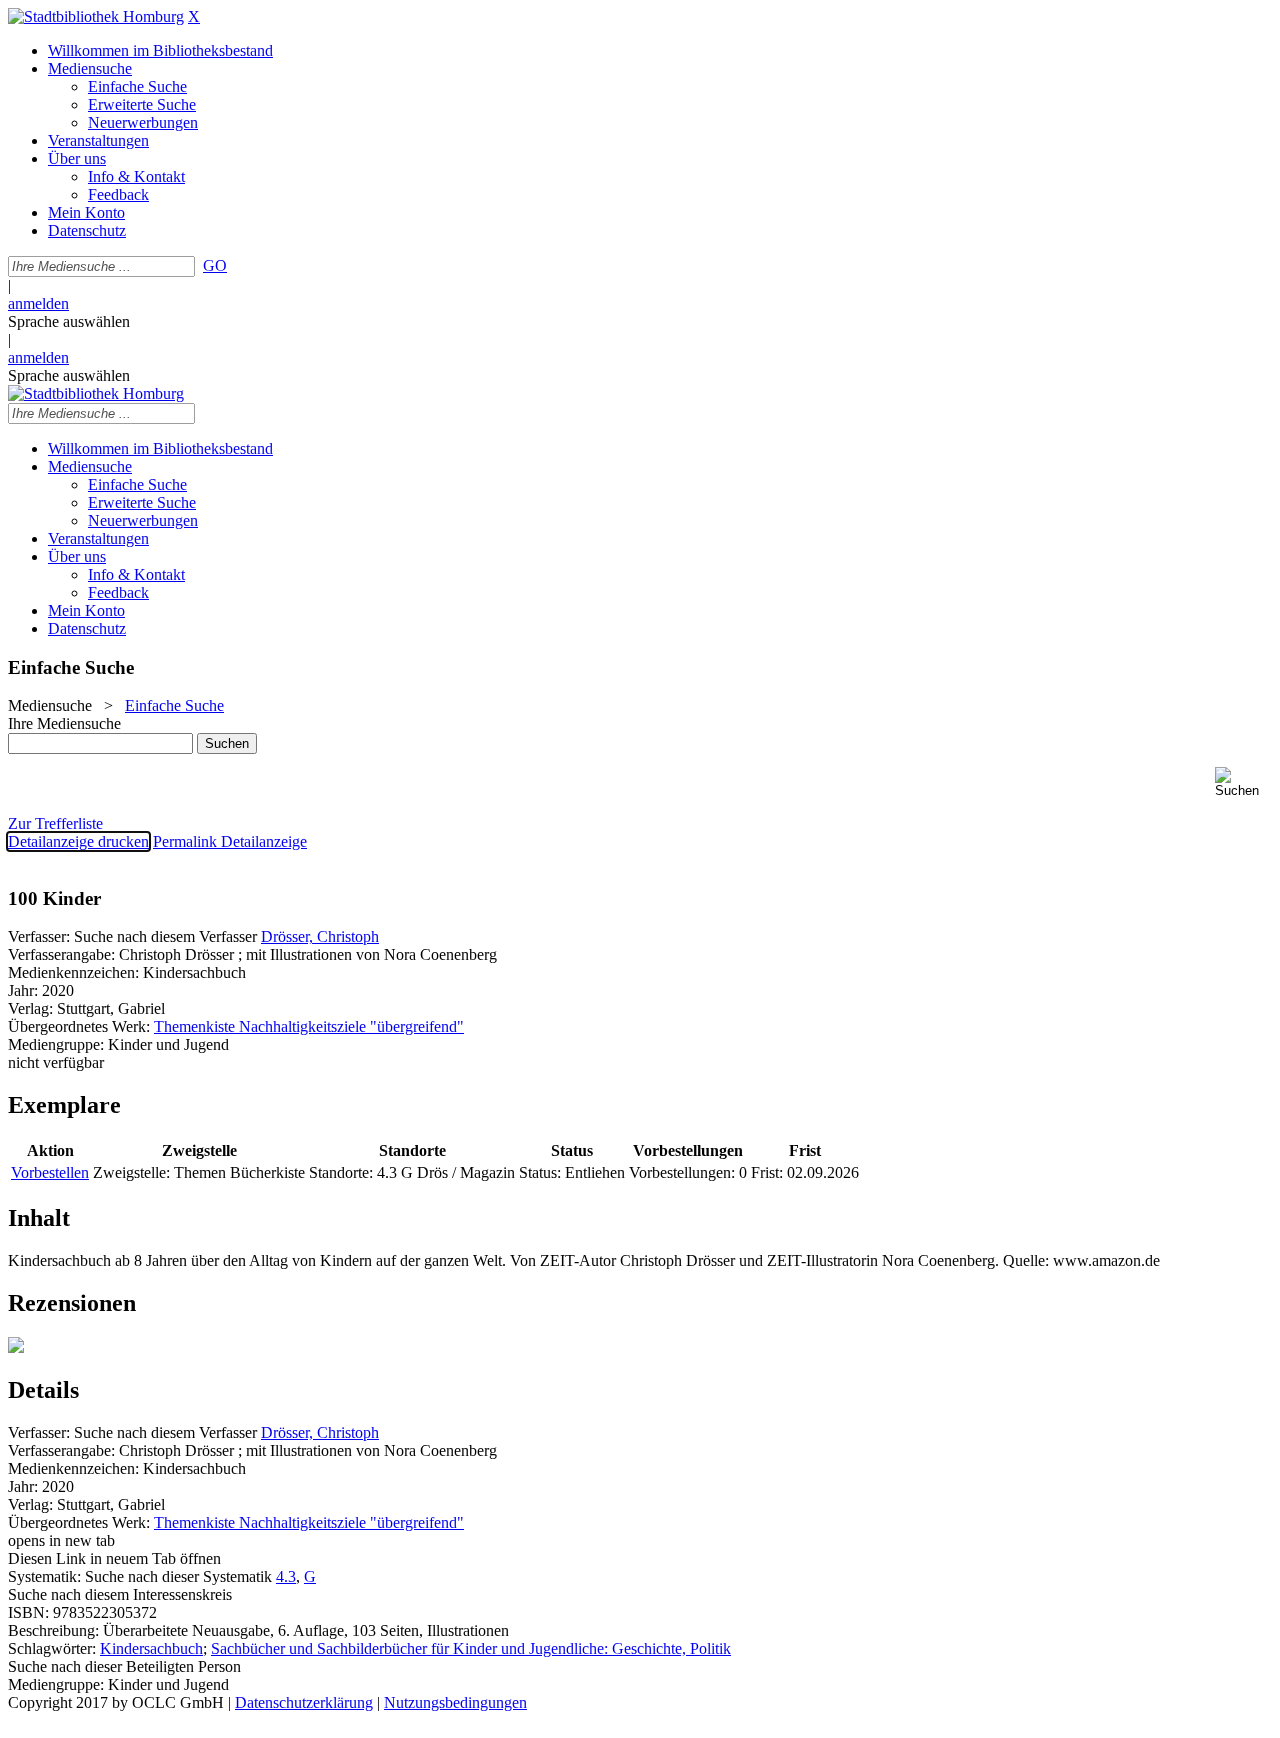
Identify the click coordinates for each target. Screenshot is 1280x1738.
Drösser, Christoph (320, 936)
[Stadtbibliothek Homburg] (96, 16)
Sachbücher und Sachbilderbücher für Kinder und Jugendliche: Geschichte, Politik (471, 1648)
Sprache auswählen (69, 321)
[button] (1243, 782)
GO (215, 265)
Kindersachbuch (151, 1648)
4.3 (286, 1576)
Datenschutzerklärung (304, 1702)
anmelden (38, 303)
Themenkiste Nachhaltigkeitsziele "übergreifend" (309, 1026)
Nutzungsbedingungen (455, 1702)
